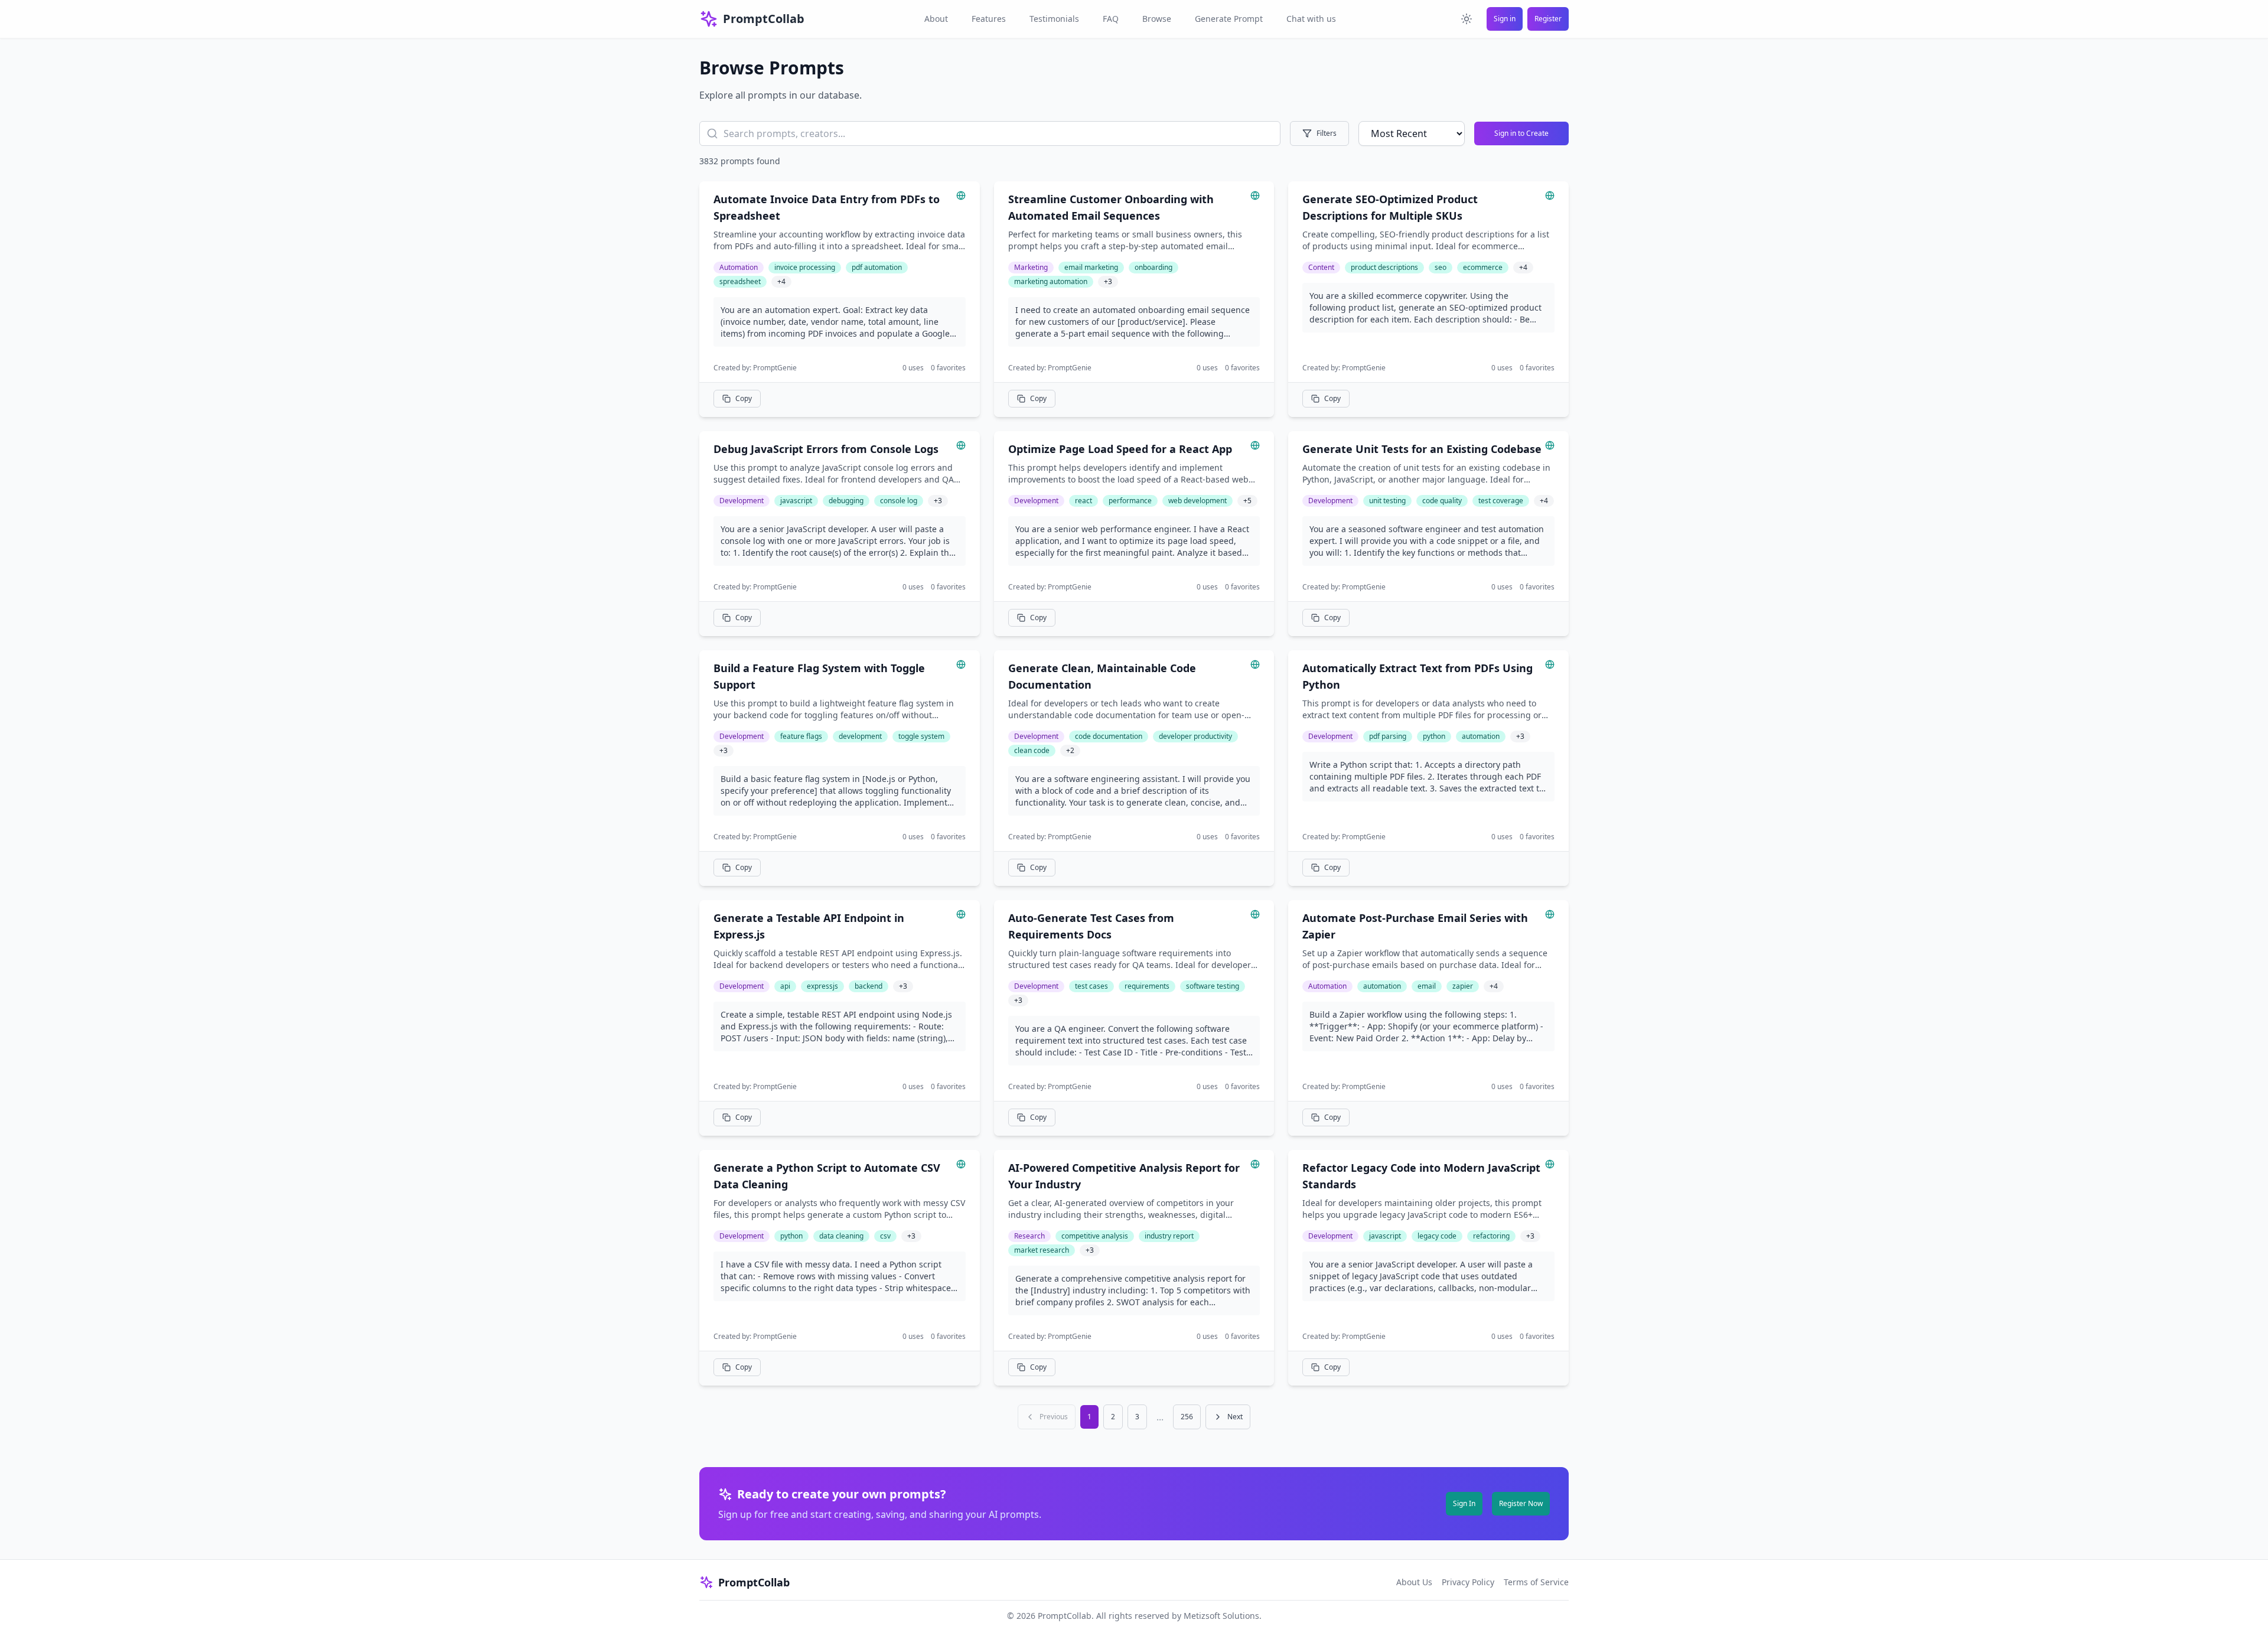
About (936, 19)
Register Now (1521, 1503)
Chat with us (1311, 19)
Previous (1054, 1417)
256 (1187, 1417)
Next (1235, 1417)
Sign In (1464, 1503)
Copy (744, 398)
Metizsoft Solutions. (1223, 1616)
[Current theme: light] (1467, 19)
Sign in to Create (1521, 133)
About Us (1414, 1582)
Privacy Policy (1468, 1582)
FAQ (1111, 19)
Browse (1157, 19)
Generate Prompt (1229, 19)
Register (1548, 19)
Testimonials (1054, 19)
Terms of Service (1536, 1582)
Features (989, 19)
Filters (1327, 133)
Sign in (1505, 19)
